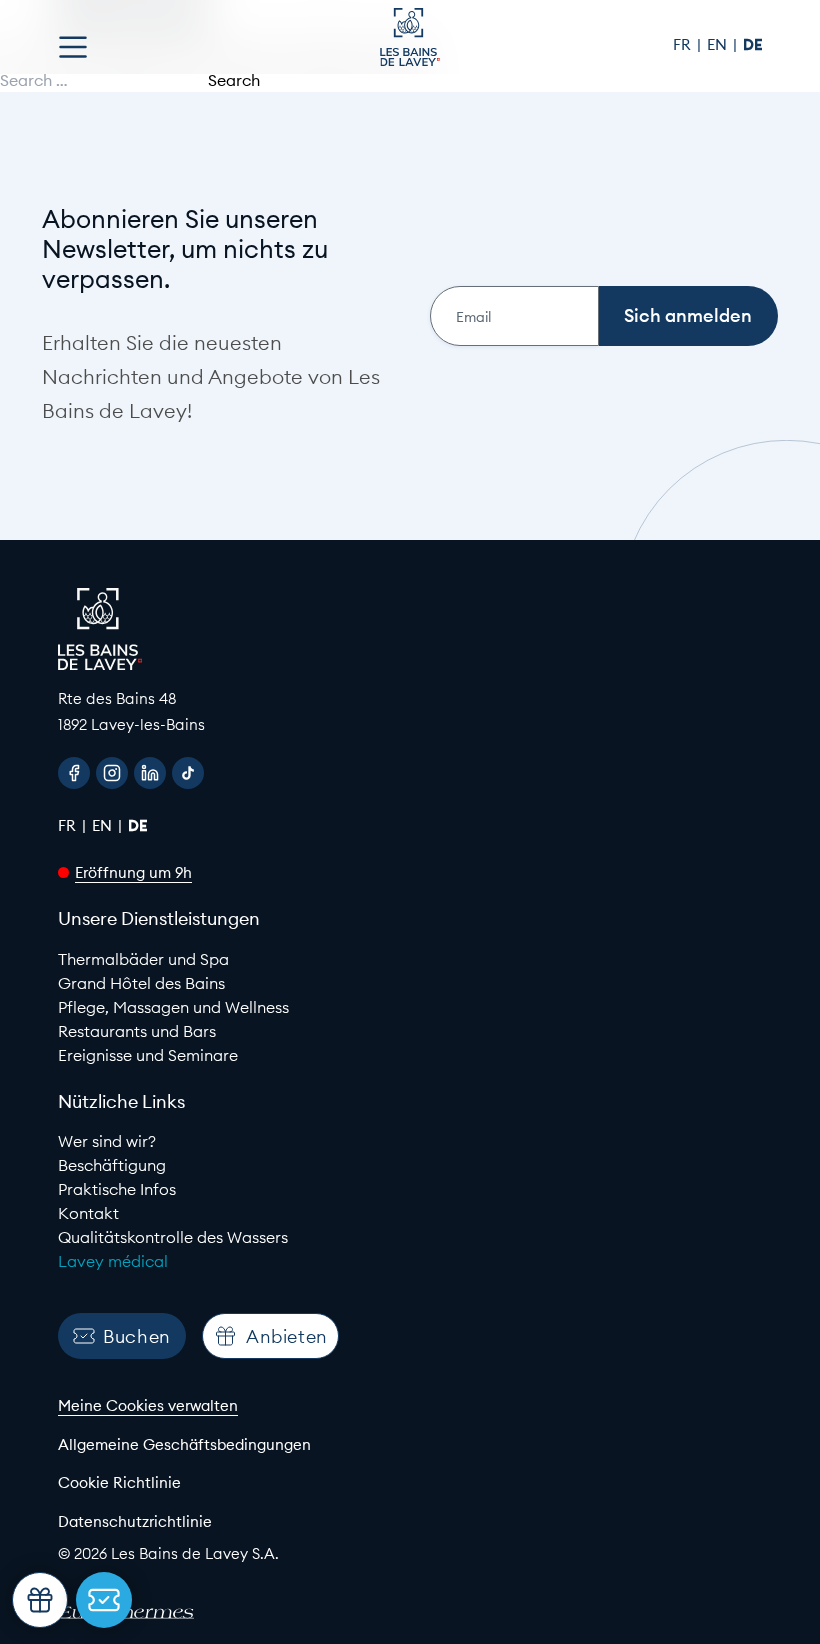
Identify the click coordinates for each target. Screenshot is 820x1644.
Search (234, 80)
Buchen (137, 1336)
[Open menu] (73, 47)
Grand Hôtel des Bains (141, 983)
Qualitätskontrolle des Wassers (173, 1237)
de (752, 44)
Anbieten (287, 1336)
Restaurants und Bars (137, 1031)
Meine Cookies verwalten (148, 1405)
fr (684, 44)
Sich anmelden (688, 315)
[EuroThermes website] (143, 1613)
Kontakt (88, 1213)
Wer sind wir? (107, 1141)
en (719, 44)
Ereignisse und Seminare (148, 1055)
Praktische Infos (117, 1189)
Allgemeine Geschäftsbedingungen (184, 1444)
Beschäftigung (112, 1165)
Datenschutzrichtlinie (135, 1521)
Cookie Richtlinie (119, 1482)
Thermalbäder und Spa (143, 959)
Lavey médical (113, 1261)
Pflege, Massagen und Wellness (173, 1007)
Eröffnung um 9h (133, 872)
